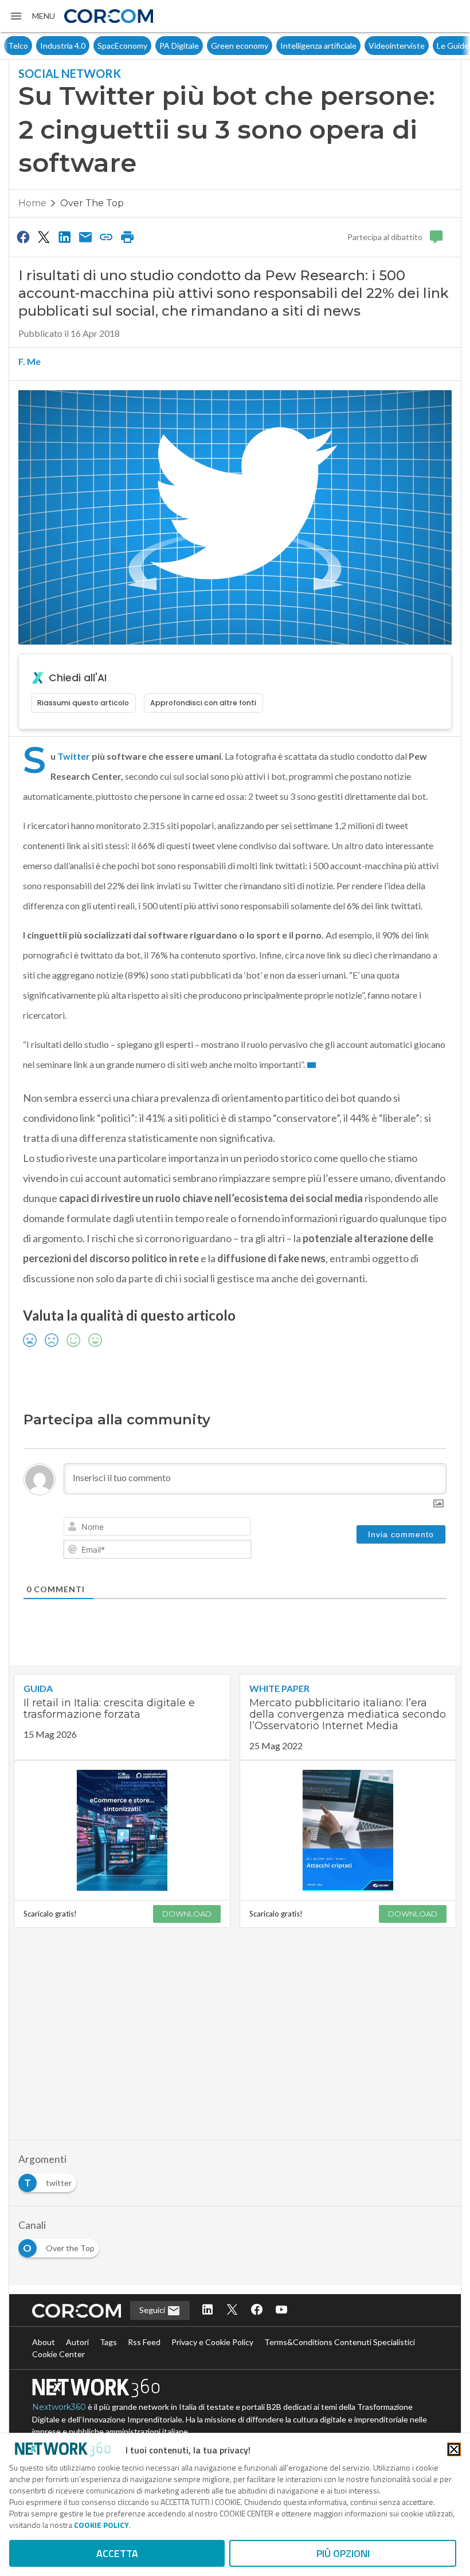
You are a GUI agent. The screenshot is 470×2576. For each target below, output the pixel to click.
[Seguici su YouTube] (281, 2310)
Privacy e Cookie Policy (212, 2342)
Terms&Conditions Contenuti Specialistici (340, 2342)
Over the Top (92, 203)
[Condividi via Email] (85, 237)
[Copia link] (107, 237)
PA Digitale (147, 46)
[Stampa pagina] (127, 237)
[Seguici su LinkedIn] (207, 2310)
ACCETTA (117, 2553)
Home (32, 203)
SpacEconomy (90, 46)
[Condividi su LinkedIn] (65, 237)
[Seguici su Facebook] (257, 2310)
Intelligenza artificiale (286, 46)
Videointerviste (365, 46)
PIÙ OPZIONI (343, 2553)
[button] (32, 16)
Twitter (74, 756)
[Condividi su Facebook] (23, 237)
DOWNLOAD (187, 1914)
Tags (108, 2342)
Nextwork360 (59, 2407)
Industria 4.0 (31, 46)
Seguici (153, 2310)
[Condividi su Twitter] (44, 237)
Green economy (207, 46)
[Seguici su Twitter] (232, 2310)
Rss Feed (144, 2342)
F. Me (30, 361)
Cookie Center (58, 2354)
